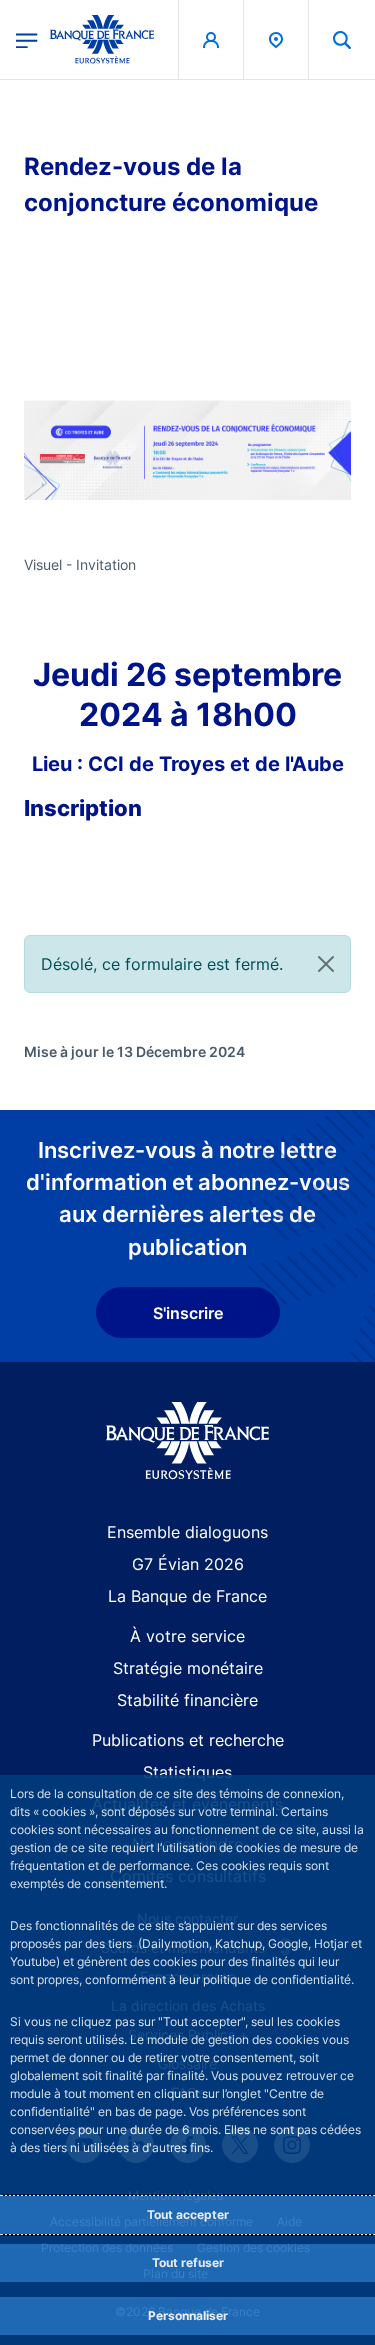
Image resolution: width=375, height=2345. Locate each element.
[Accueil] (187, 1440)
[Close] (326, 964)
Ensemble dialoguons (187, 1532)
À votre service (187, 1636)
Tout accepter (188, 2214)
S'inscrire (188, 1313)
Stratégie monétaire (188, 1668)
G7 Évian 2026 (188, 1564)
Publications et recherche (188, 1740)
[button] (342, 39)
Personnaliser (188, 2315)
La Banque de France (187, 1596)
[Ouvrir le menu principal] (27, 39)
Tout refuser (188, 2262)
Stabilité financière (187, 1700)
